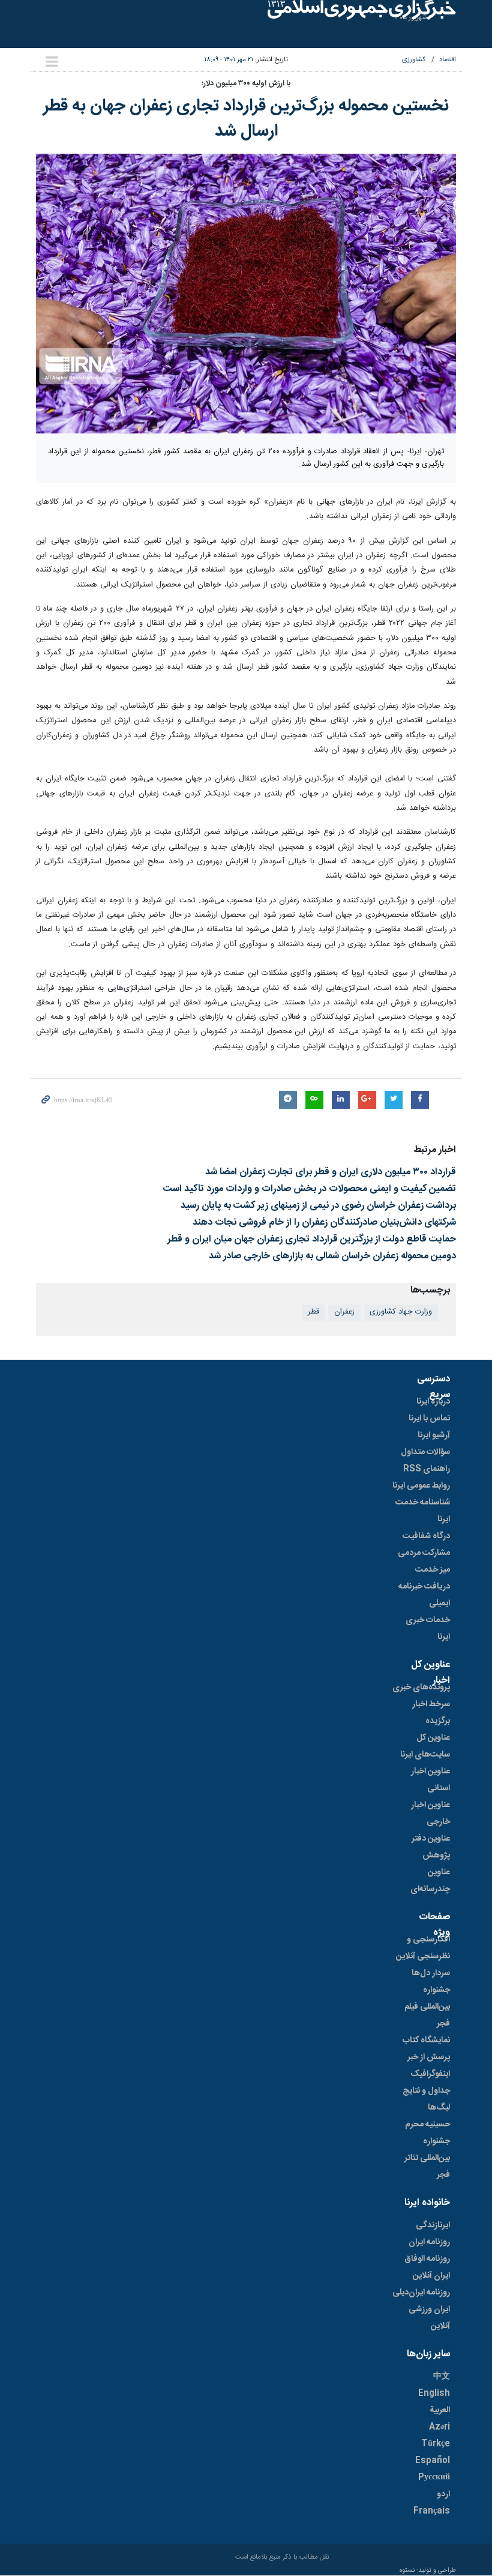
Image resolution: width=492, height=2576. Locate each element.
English (434, 2394)
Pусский (434, 2478)
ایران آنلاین (431, 2276)
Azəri (439, 2427)
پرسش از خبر (429, 2057)
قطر (313, 1312)
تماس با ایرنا (429, 1419)
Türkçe (436, 2444)
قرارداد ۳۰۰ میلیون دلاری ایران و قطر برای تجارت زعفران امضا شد (331, 1172)
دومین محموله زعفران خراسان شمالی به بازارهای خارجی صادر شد (332, 1256)
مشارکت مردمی (424, 1553)
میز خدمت (433, 1570)
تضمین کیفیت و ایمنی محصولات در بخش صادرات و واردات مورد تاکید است (310, 1189)
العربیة (440, 2410)
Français (432, 2511)
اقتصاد (448, 60)
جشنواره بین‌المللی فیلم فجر (427, 2007)
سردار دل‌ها (431, 1973)
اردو (443, 2494)
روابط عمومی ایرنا (421, 1486)
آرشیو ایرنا (434, 1435)
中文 (442, 2377)
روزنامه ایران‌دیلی (421, 2293)
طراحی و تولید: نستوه (428, 2571)
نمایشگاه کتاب (426, 2041)
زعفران (344, 1312)
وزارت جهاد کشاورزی (401, 1312)
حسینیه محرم (427, 2125)
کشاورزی (414, 60)
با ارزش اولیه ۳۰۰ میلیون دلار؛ (246, 84)
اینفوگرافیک (430, 2074)
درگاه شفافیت (426, 1536)
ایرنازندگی (433, 2225)
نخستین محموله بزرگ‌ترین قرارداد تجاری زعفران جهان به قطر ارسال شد (246, 119)
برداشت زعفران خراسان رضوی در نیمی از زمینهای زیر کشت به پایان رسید (318, 1206)
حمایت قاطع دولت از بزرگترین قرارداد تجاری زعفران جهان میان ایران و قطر (312, 1239)
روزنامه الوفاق (427, 2259)
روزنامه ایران (429, 2242)
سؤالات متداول (425, 1452)
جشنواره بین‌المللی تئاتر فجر (427, 2158)
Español (433, 2461)
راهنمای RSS (427, 1469)
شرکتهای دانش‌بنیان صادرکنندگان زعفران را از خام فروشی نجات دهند (324, 1223)
